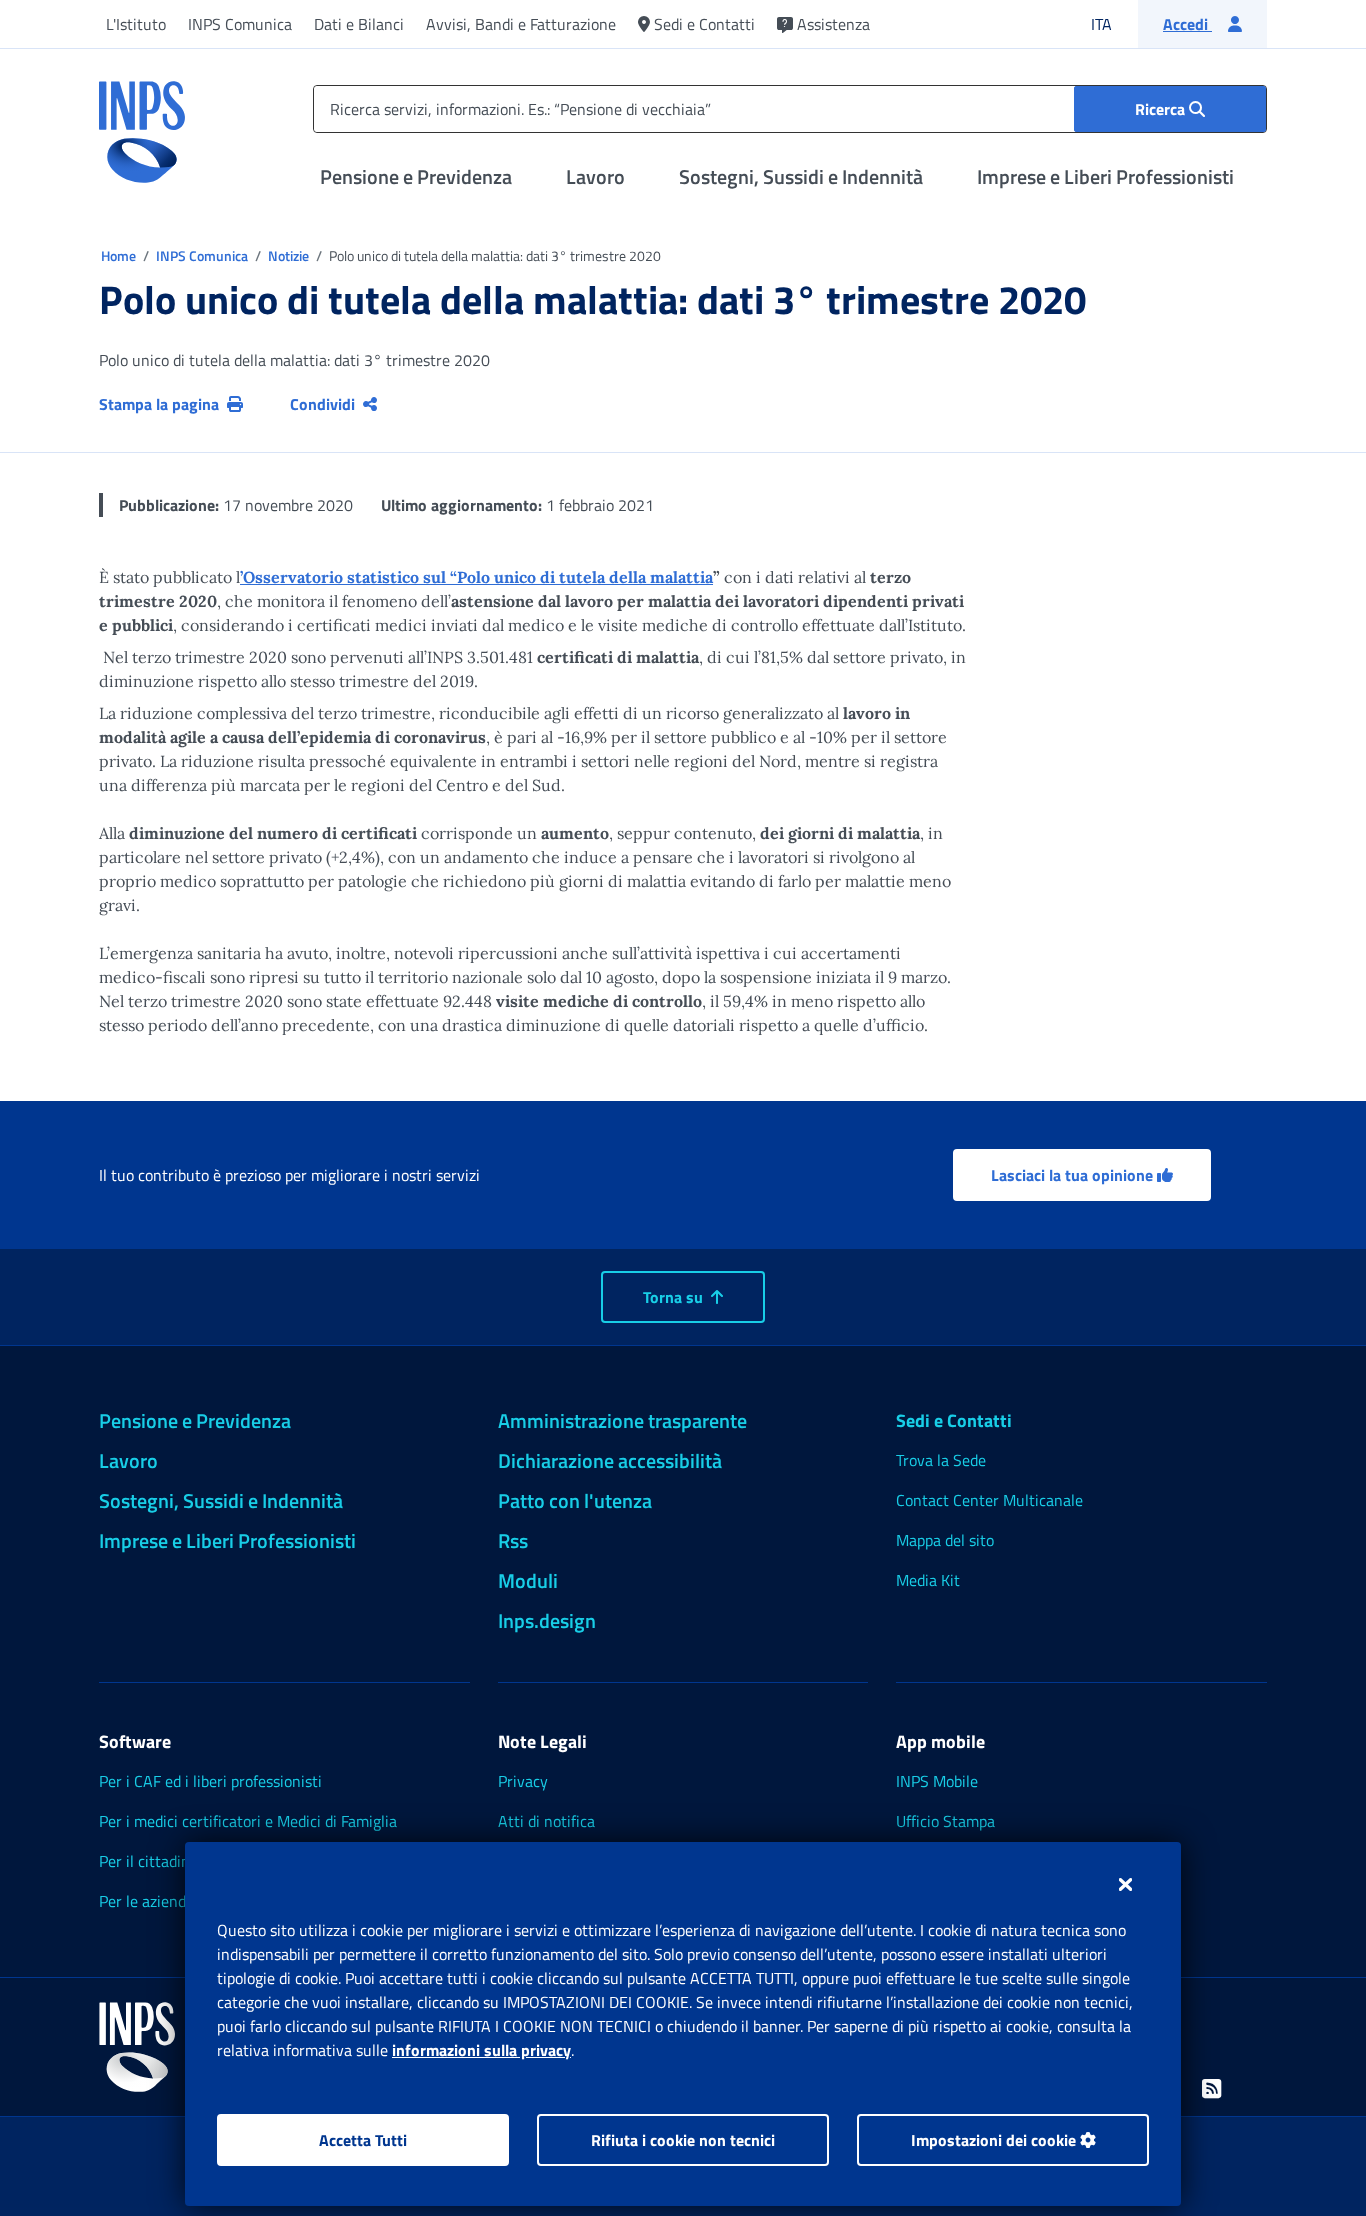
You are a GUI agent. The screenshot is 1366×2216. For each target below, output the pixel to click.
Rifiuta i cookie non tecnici (683, 2140)
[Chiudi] (1125, 1884)
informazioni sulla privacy (481, 2050)
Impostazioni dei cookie (995, 2140)
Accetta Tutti (363, 2140)
